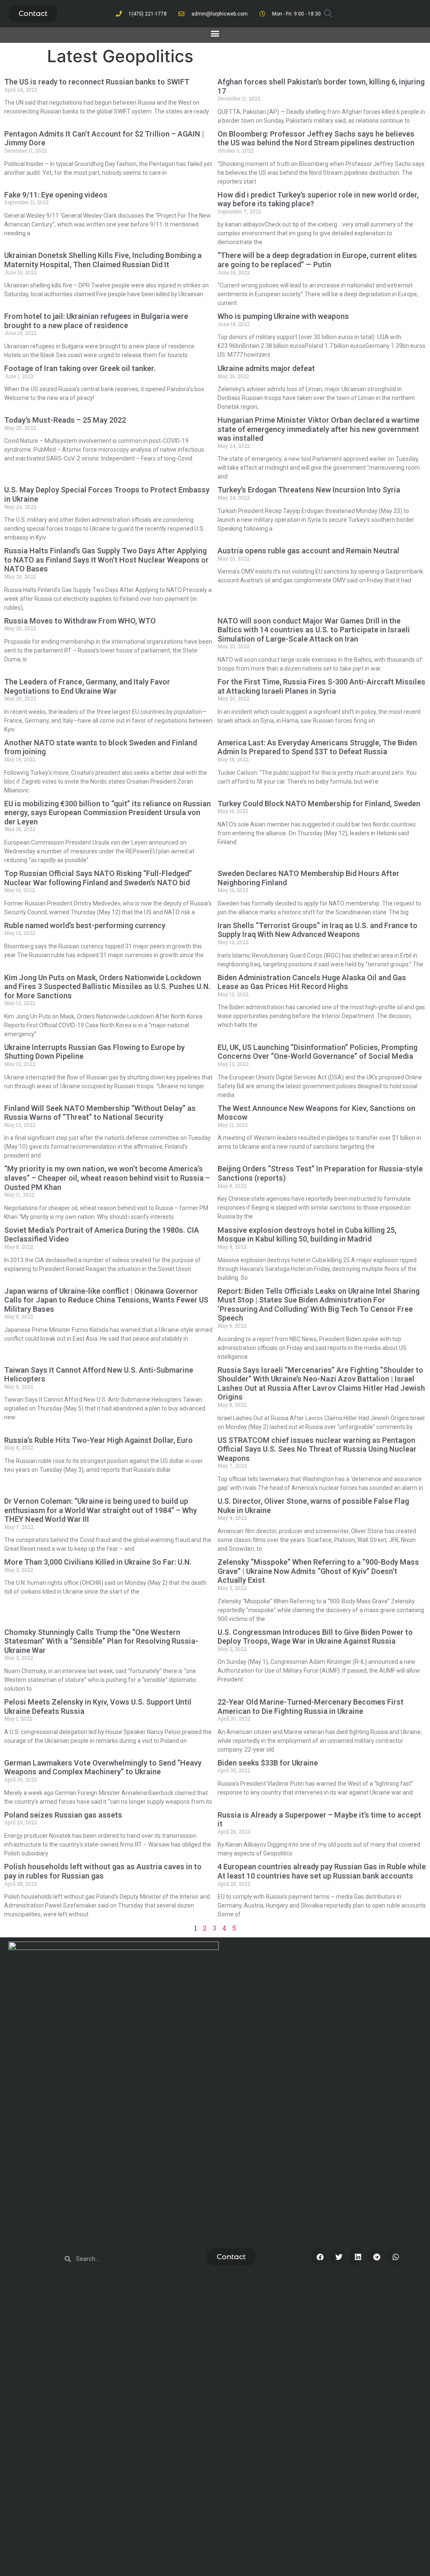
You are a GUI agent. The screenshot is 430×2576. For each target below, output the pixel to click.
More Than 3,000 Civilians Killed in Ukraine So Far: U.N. (98, 1562)
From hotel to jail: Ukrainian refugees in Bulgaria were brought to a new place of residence (96, 321)
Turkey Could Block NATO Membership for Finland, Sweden (319, 804)
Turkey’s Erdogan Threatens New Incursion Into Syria (309, 490)
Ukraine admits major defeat (266, 368)
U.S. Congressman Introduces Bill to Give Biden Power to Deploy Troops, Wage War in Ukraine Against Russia (315, 1637)
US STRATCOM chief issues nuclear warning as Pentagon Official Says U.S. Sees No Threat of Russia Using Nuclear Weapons (317, 1449)
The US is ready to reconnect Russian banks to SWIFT (97, 82)
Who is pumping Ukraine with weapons (283, 316)
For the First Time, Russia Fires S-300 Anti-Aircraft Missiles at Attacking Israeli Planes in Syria (321, 686)
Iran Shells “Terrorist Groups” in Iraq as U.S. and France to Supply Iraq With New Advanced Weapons (317, 930)
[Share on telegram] (377, 2257)
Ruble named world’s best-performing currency (85, 925)
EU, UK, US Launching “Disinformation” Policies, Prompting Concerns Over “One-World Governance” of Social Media (317, 1052)
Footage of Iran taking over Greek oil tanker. (80, 368)
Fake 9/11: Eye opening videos (56, 195)
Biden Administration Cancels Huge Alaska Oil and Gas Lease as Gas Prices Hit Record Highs (312, 982)
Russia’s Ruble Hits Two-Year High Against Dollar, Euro (98, 1440)
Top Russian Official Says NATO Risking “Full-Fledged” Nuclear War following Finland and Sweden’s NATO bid (98, 878)
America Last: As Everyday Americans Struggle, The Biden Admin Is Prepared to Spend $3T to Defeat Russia (317, 747)
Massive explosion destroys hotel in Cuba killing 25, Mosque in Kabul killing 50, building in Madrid (307, 1235)
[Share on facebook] (320, 2257)
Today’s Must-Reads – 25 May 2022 (65, 420)
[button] (33, 14)
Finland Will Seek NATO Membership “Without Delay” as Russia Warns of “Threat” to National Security (100, 1113)
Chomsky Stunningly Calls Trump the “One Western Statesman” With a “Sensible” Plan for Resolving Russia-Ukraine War (101, 1641)
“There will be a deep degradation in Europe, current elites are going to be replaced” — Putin (317, 260)
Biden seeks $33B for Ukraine (268, 1763)
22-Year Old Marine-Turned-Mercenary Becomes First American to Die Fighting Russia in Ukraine (311, 1706)
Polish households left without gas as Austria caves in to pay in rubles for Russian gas (103, 1871)
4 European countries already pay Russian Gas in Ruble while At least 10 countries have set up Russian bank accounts (322, 1871)
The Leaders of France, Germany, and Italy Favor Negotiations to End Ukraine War (87, 686)
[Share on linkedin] (358, 2257)
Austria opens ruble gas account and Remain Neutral (308, 551)
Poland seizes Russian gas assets (63, 1815)
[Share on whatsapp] (396, 2257)
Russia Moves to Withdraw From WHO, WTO (80, 621)
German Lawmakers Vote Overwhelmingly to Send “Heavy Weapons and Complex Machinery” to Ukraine (103, 1767)
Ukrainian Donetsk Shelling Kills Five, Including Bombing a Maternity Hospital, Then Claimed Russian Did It (103, 260)
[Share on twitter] (339, 2257)
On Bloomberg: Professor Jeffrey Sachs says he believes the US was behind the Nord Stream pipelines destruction (316, 138)
